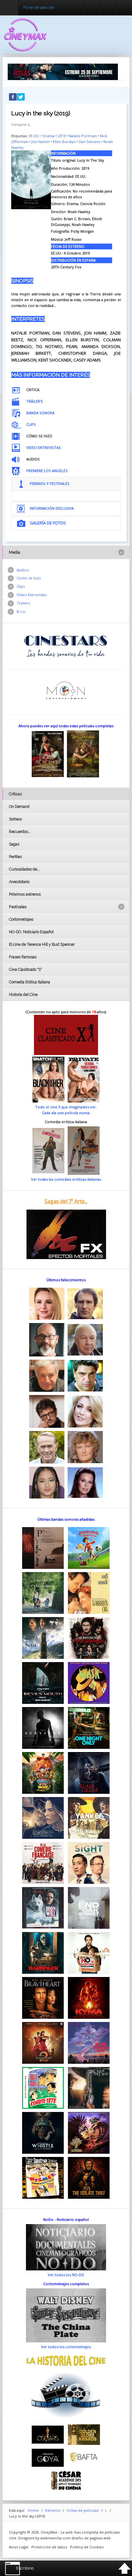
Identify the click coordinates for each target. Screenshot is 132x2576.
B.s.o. (21, 611)
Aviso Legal (19, 2547)
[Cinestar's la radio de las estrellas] (66, 646)
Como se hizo (29, 578)
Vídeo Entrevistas (32, 595)
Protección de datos (49, 2547)
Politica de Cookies (87, 2547)
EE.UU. (34, 136)
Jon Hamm (41, 142)
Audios (23, 570)
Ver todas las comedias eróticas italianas (66, 1179)
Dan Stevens (90, 142)
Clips (21, 586)
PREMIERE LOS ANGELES (47, 471)
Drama (49, 136)
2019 (62, 136)
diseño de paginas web (91, 2538)
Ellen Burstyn (64, 142)
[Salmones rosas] (63, 71)
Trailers (23, 603)
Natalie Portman (83, 136)
